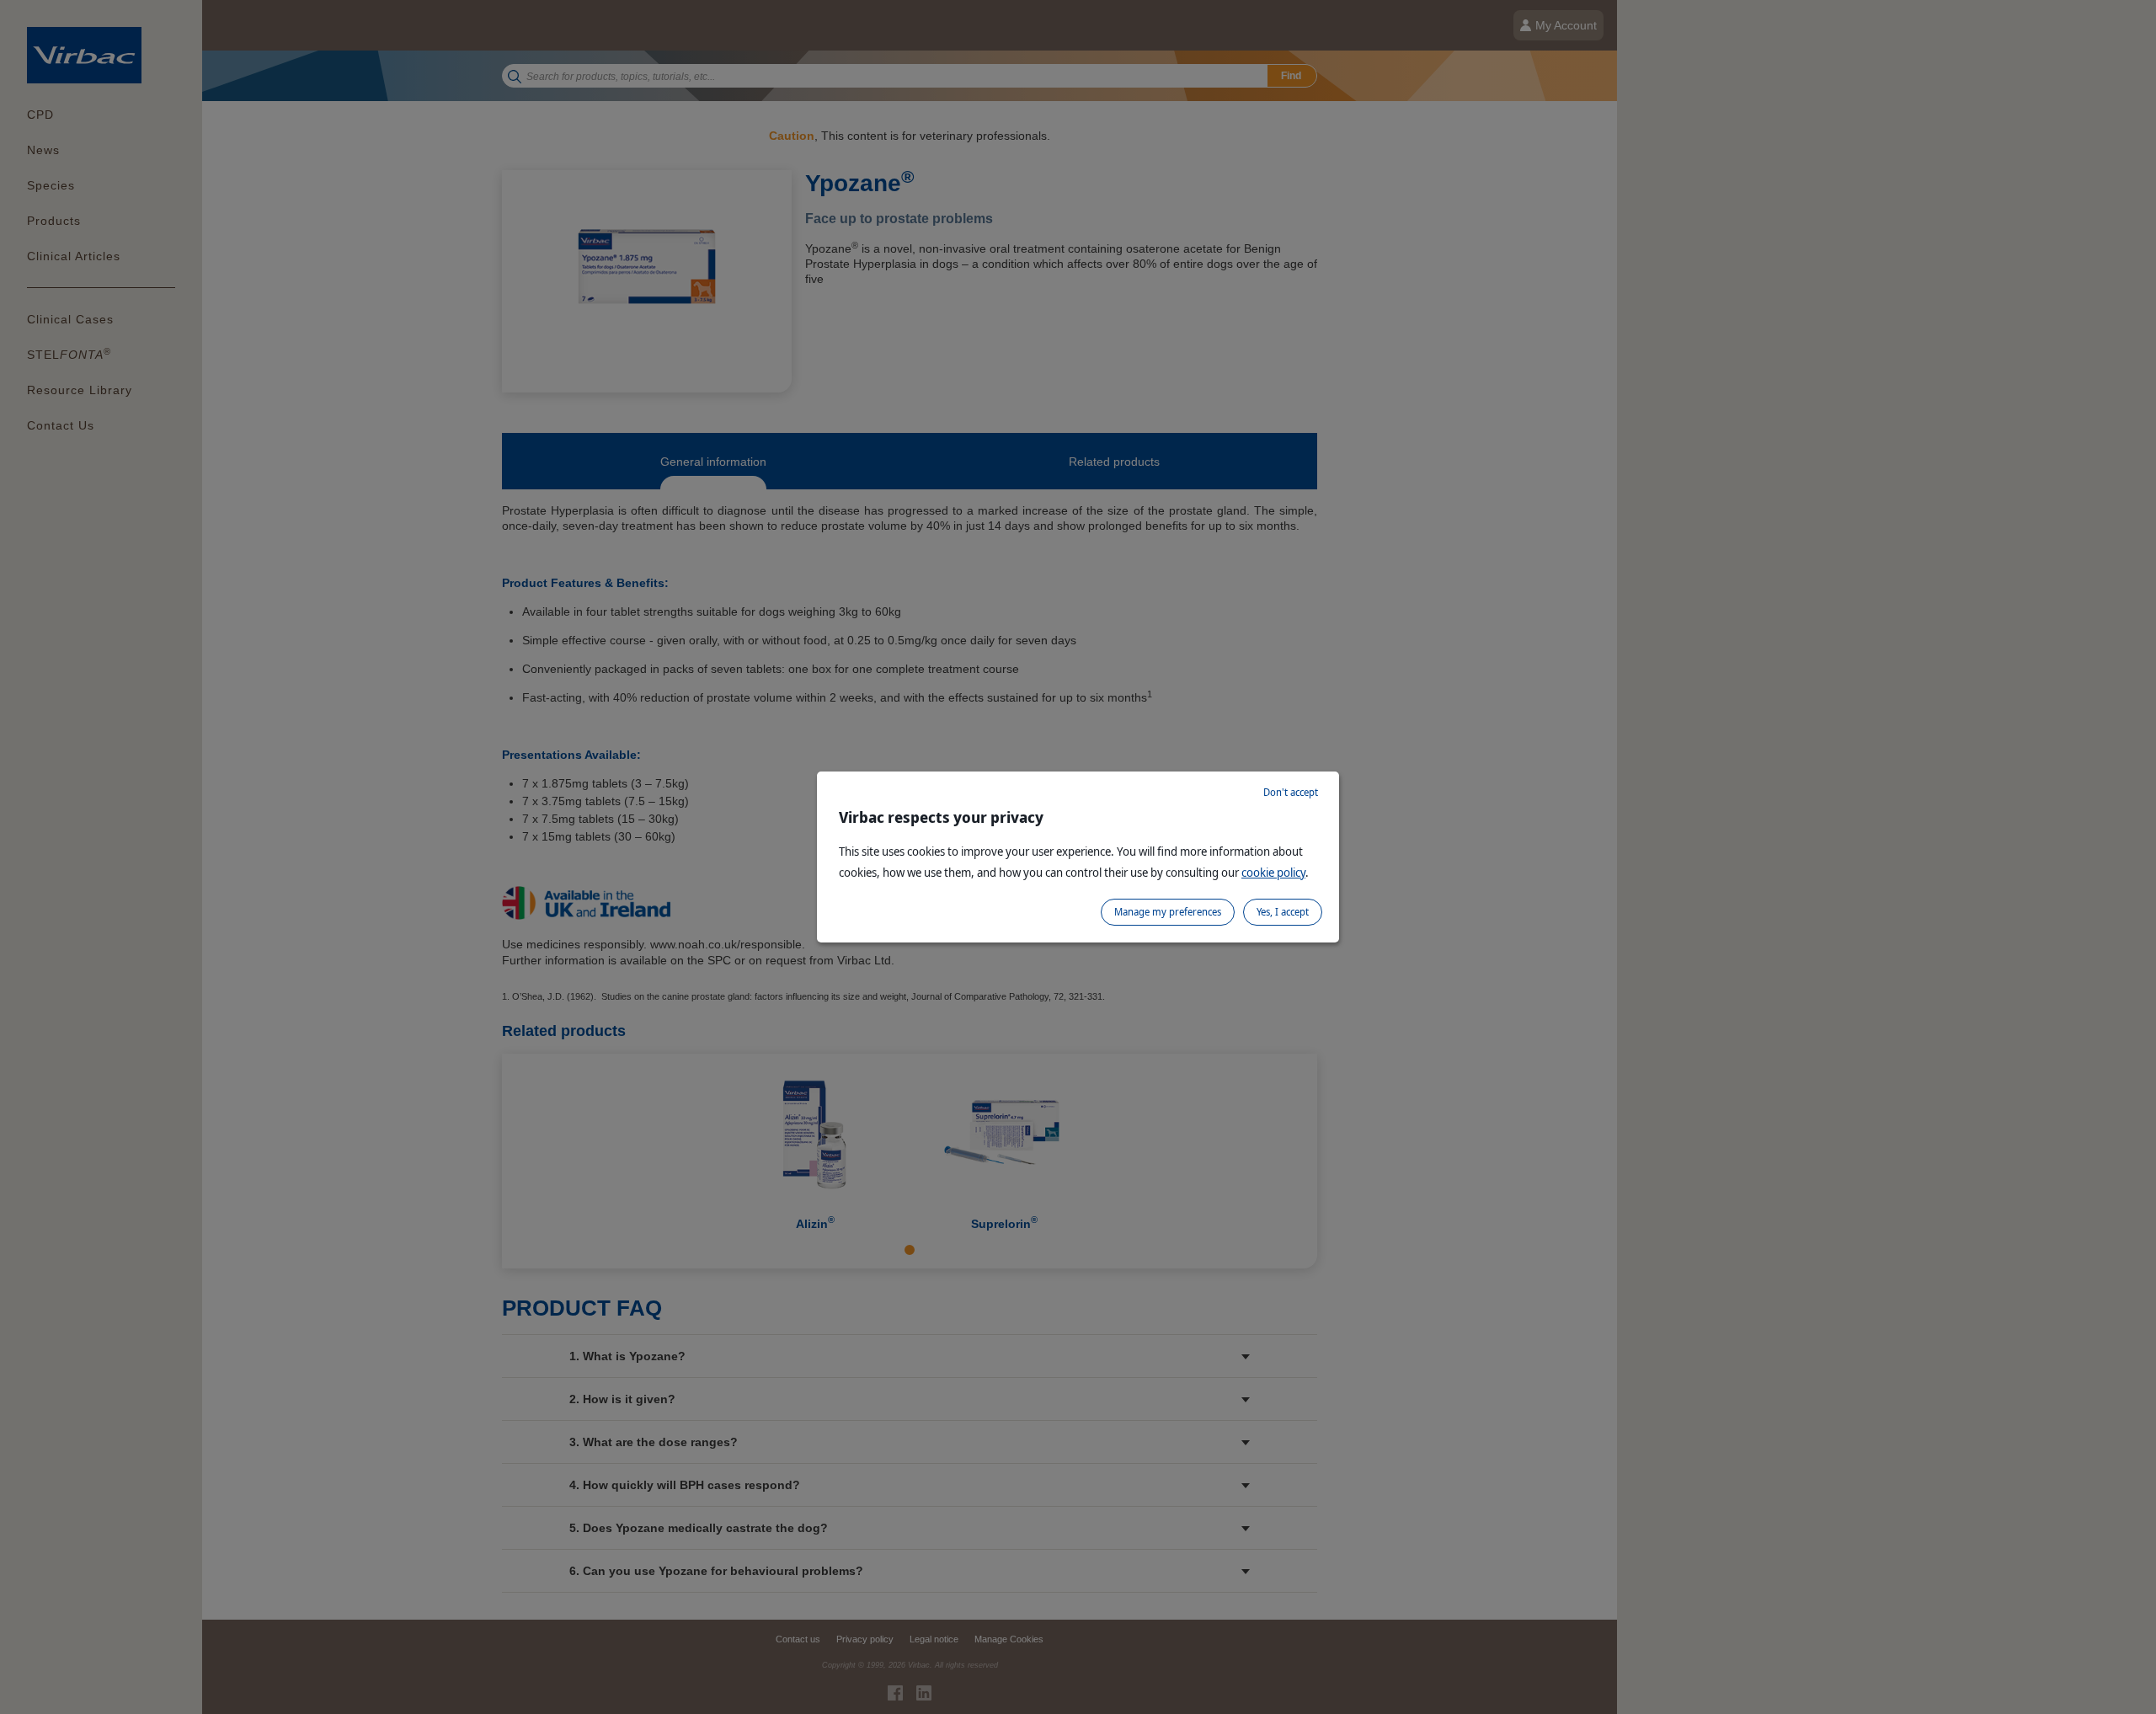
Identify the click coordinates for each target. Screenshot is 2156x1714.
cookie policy (1273, 872)
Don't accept (1291, 792)
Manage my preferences (1168, 912)
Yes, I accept (1283, 912)
